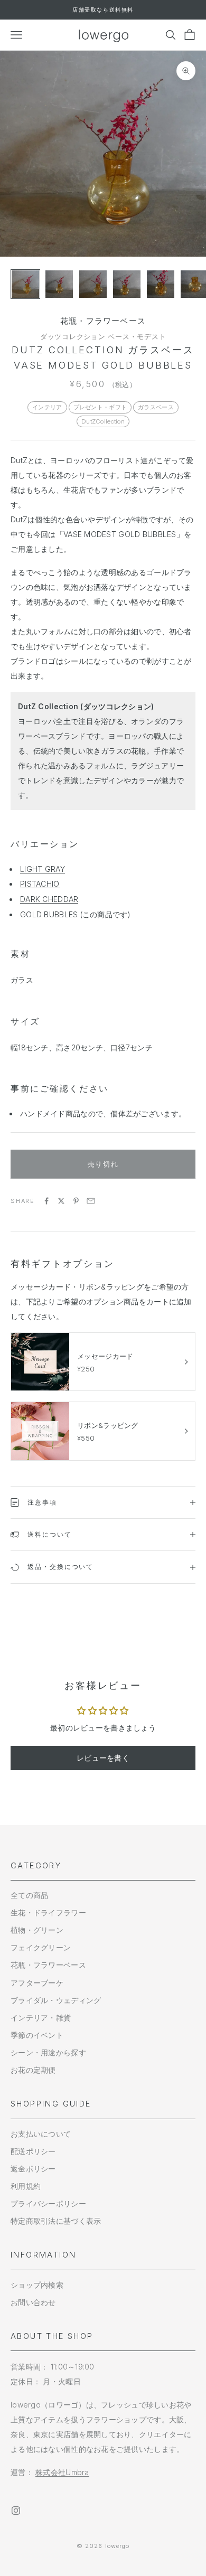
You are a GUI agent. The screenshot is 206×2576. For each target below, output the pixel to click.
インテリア (47, 407)
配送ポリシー (33, 2151)
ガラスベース (156, 407)
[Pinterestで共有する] (76, 1201)
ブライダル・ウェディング (56, 2000)
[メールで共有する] (91, 1201)
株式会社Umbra (62, 2472)
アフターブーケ (37, 1983)
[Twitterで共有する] (61, 1201)
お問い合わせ (33, 2302)
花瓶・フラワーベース (103, 321)
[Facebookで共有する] (46, 1201)
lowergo (118, 2546)
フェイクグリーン (41, 1947)
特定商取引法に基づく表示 (56, 2221)
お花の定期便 (33, 2070)
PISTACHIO (40, 884)
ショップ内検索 (37, 2285)
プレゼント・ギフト (100, 407)
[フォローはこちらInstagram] (16, 2511)
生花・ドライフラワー (48, 1912)
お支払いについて (41, 2134)
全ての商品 (29, 1895)
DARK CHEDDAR (49, 899)
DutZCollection (103, 421)
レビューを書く (103, 1758)
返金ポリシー (33, 2169)
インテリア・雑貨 (41, 2018)
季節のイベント (37, 2035)
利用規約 (26, 2186)
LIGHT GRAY (43, 869)
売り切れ (103, 1164)
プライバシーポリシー (48, 2203)
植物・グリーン (37, 1930)
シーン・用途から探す (48, 2052)
